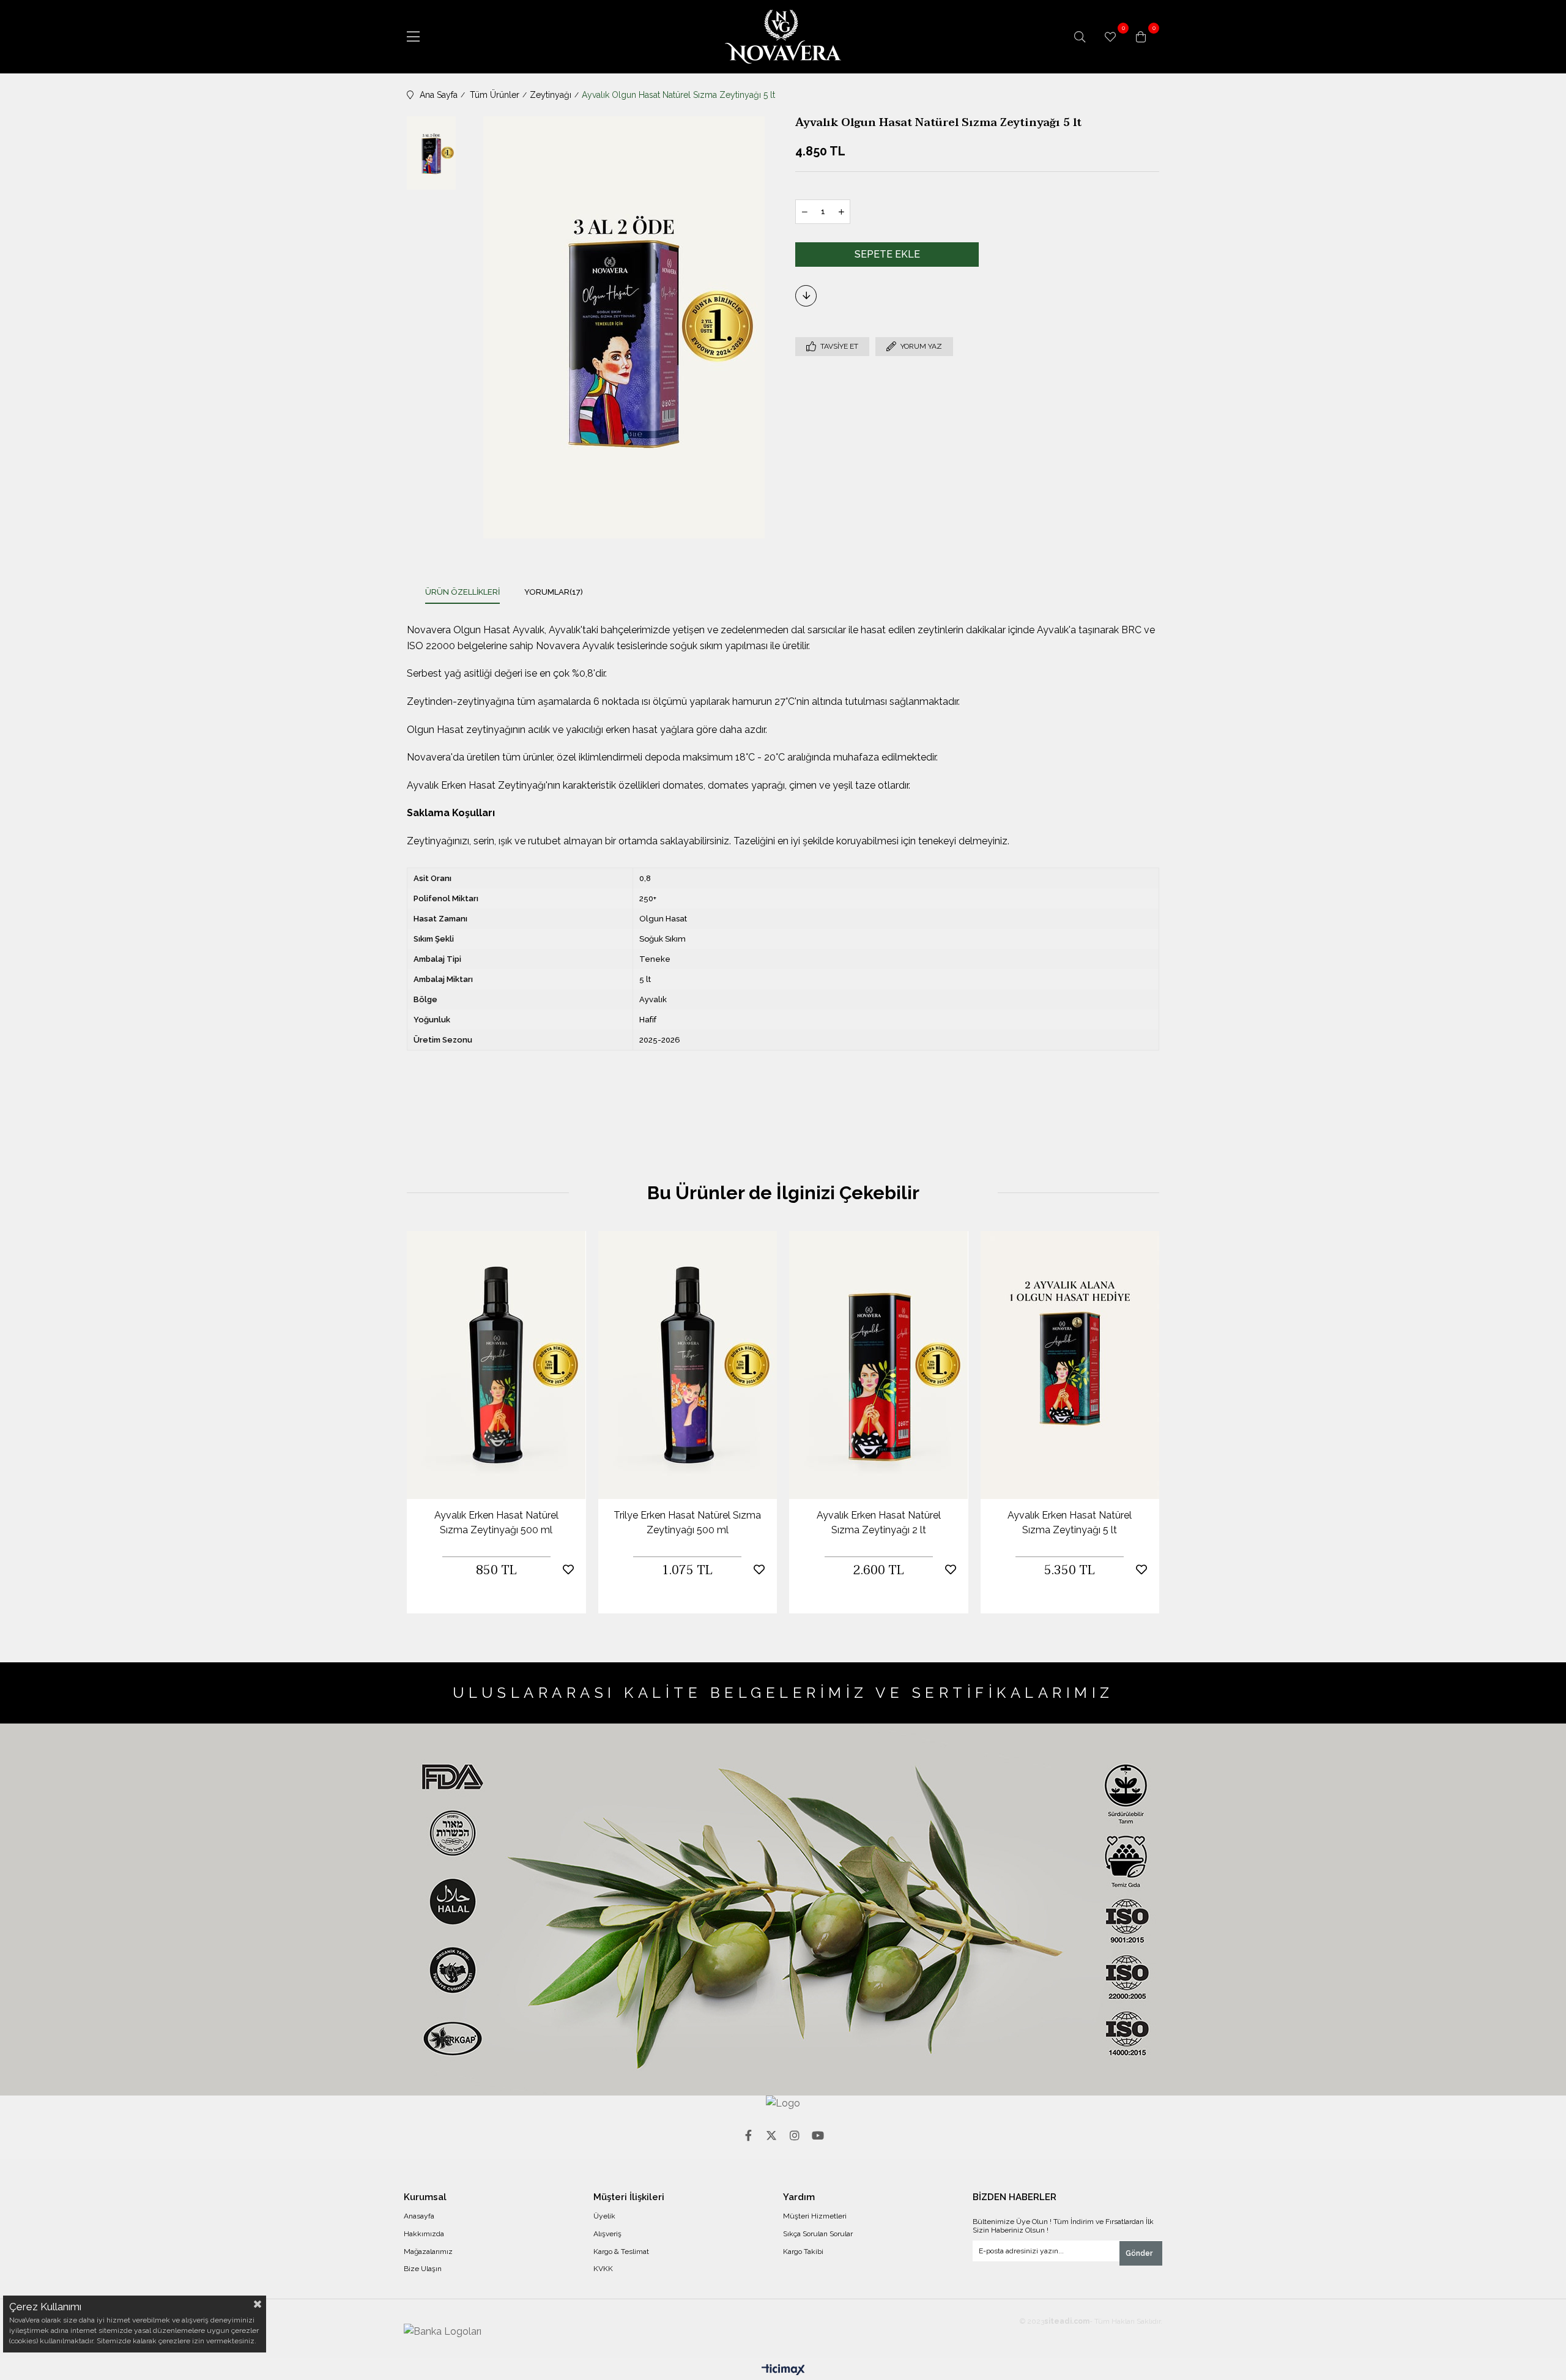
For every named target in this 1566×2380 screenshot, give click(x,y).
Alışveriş (607, 2234)
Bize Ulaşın (423, 2269)
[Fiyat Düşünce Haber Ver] (806, 296)
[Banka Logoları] (443, 2332)
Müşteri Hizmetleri (815, 2216)
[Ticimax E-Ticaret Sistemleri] (783, 2371)
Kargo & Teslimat (621, 2252)
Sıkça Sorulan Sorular (818, 2234)
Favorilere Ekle (568, 1570)
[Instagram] (795, 2135)
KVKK (603, 2269)
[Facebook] (748, 2135)
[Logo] (783, 2103)
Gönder (1139, 2253)
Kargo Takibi (803, 2252)
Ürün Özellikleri (462, 592)
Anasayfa (419, 2216)
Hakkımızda (424, 2234)
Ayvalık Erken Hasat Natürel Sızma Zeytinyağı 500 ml (496, 1523)
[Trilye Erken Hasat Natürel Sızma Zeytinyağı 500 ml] (688, 1365)
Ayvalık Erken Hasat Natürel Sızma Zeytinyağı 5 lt (1070, 1523)
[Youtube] (818, 2135)
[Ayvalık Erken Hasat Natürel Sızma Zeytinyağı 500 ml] (496, 1365)
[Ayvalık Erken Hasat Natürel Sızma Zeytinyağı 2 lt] (879, 1365)
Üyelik (604, 2216)
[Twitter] (771, 2135)
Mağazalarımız (428, 2252)
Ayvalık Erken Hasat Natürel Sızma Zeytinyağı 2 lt (879, 1523)
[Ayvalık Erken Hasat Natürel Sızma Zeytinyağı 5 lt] (1070, 1365)
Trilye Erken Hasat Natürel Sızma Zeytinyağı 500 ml (687, 1523)
